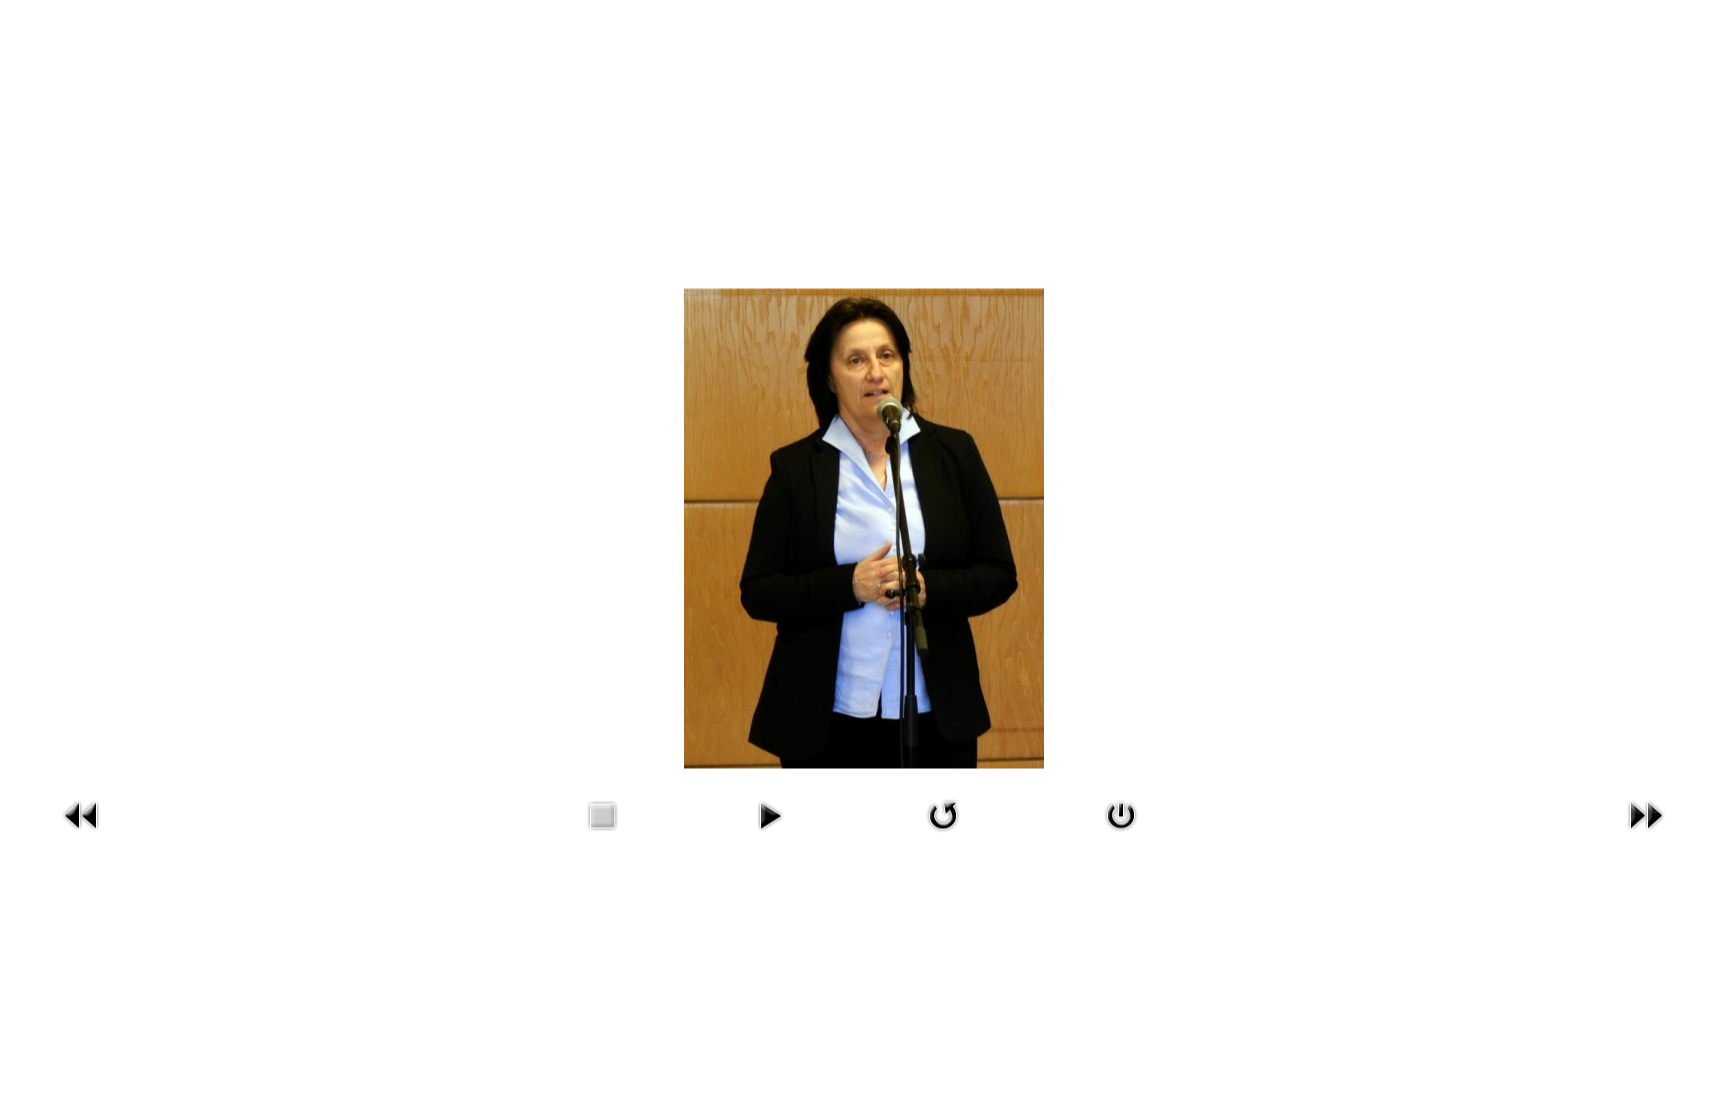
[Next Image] (1646, 813)
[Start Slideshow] (770, 813)
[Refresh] (943, 813)
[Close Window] (1121, 813)
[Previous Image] (82, 813)
